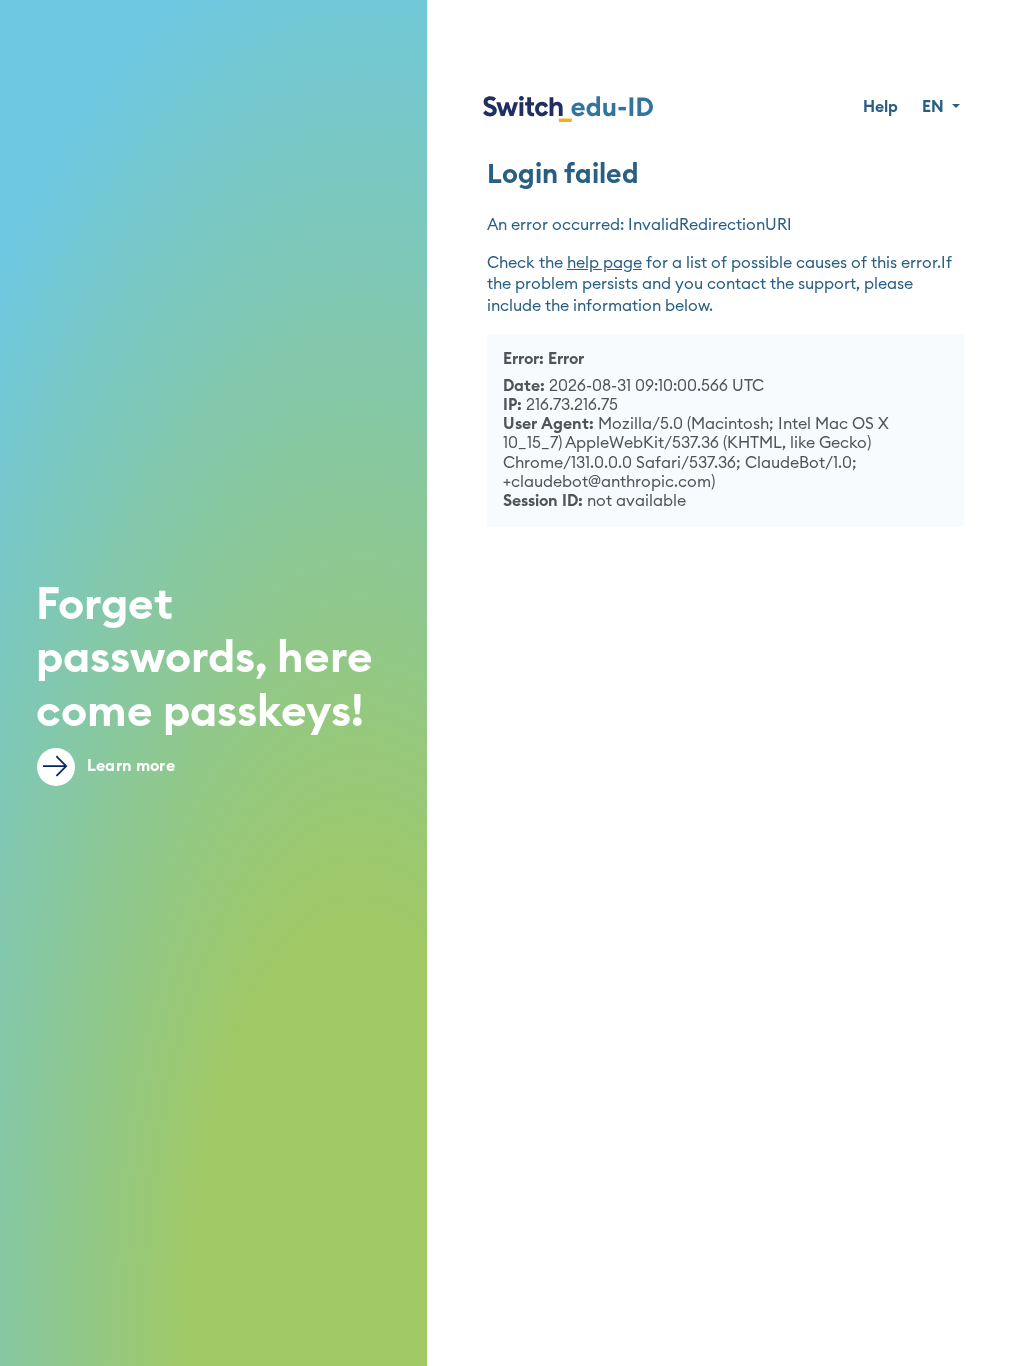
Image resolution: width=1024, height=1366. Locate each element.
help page (604, 263)
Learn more (129, 766)
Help (880, 107)
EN (935, 107)
